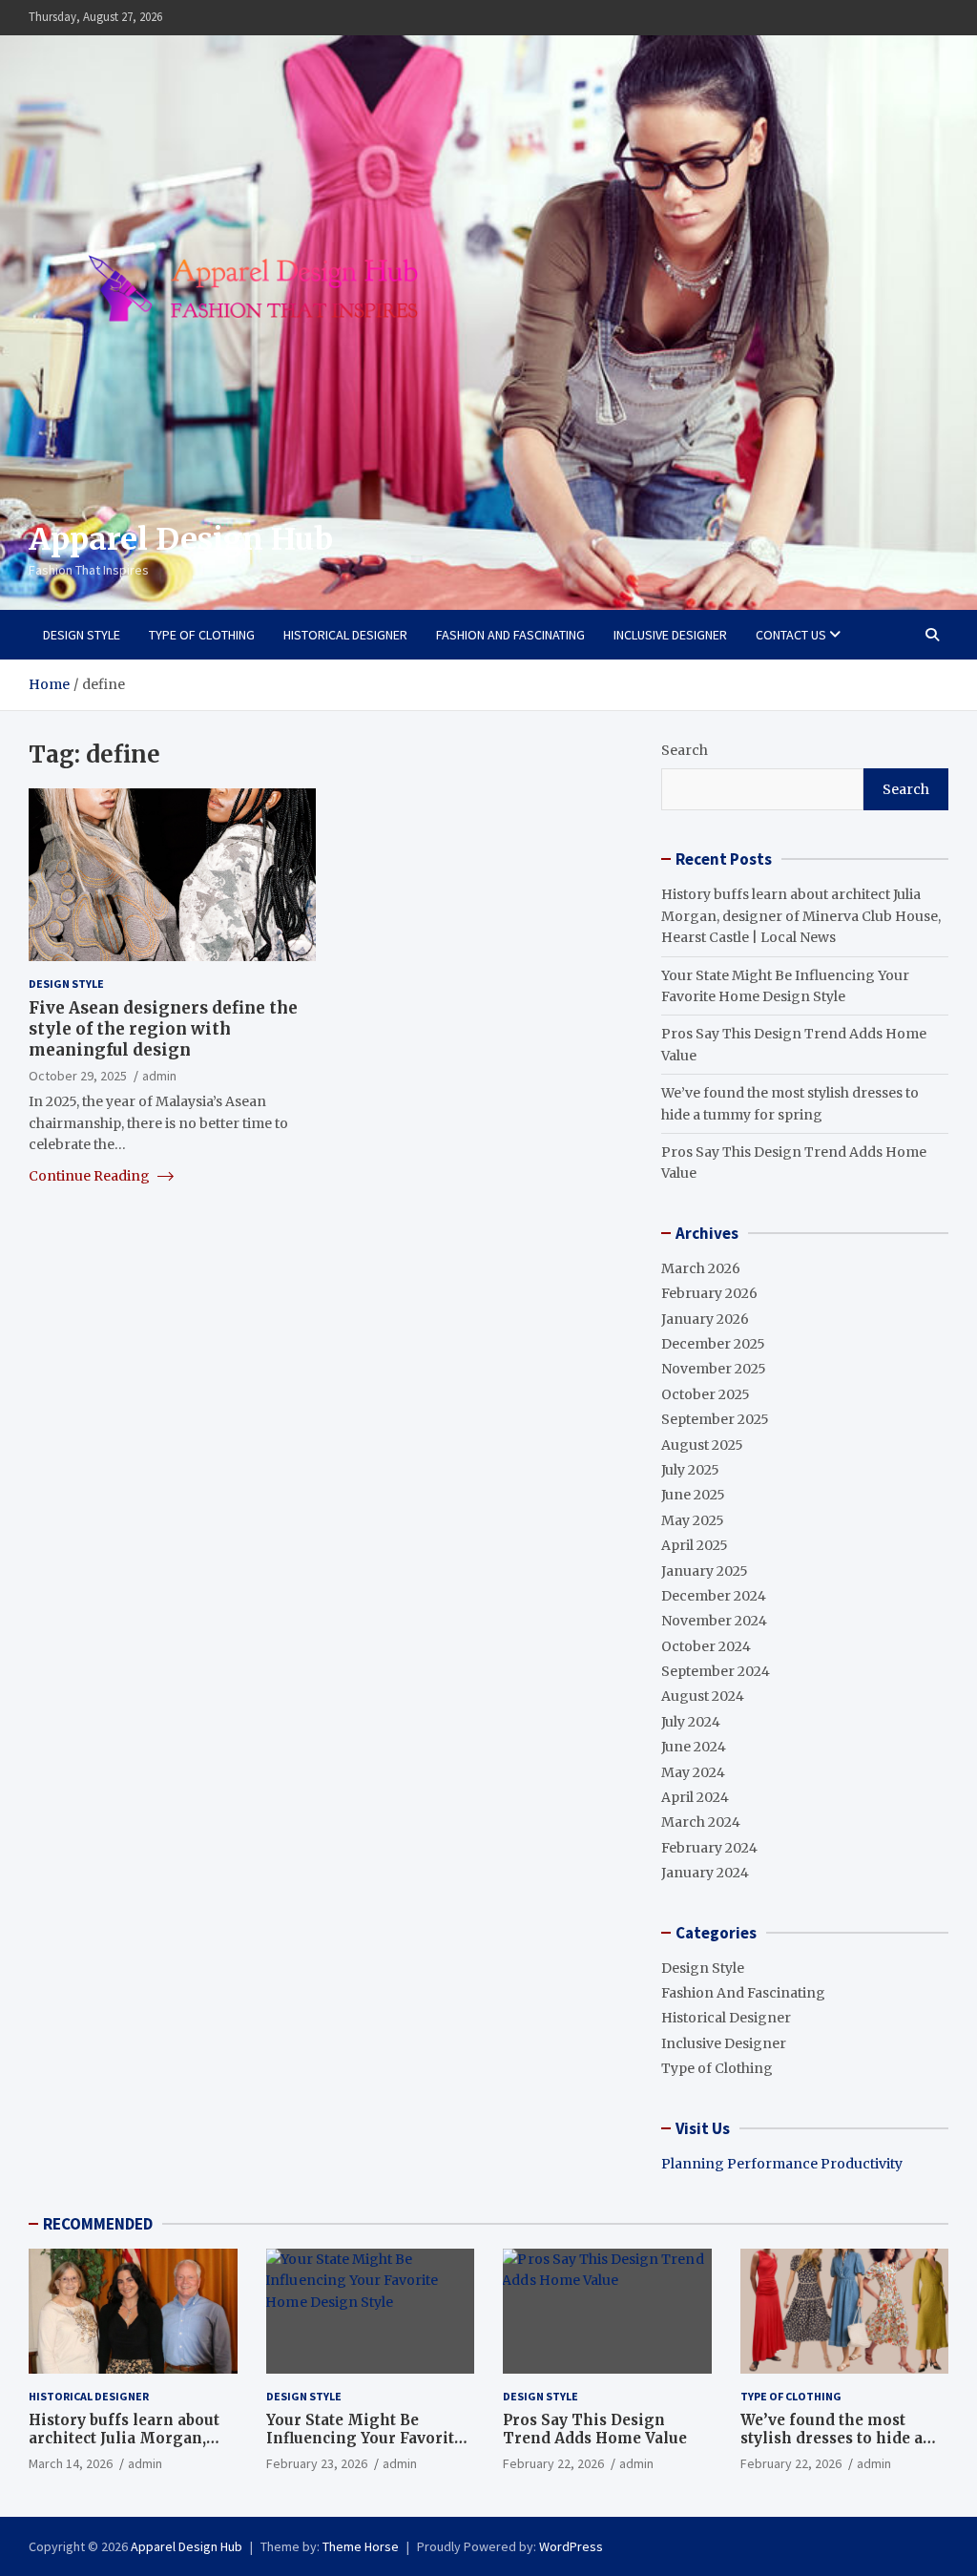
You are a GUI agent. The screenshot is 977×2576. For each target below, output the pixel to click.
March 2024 (701, 1822)
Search (685, 750)
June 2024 (694, 1747)
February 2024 (709, 1848)
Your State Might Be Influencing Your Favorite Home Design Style (364, 2439)
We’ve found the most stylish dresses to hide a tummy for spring (831, 2439)
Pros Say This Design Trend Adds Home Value (595, 2429)
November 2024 (714, 1621)
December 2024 (714, 1596)
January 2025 (705, 1571)
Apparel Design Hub (181, 539)
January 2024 (705, 1873)
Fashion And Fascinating (510, 635)
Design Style (82, 635)
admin (159, 1076)
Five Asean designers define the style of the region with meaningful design (163, 1029)
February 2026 (709, 1293)
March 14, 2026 (71, 2463)
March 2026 (701, 1268)
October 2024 (706, 1646)
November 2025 (714, 1369)
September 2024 (716, 1671)
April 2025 (695, 1545)
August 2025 (702, 1445)
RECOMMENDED (98, 2224)
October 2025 (706, 1394)
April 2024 (695, 1797)
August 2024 (703, 1696)
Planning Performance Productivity (782, 2164)
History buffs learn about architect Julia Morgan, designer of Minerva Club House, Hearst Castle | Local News (801, 916)
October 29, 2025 (78, 1076)
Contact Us (791, 635)
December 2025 (713, 1344)
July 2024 (691, 1722)
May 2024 (693, 1772)
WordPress (571, 2546)
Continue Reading (91, 1176)
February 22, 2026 (553, 2463)
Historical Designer (345, 635)
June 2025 (693, 1495)
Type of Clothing (202, 635)
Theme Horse (361, 2546)
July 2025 (690, 1470)
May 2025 (693, 1520)
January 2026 (705, 1319)
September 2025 (715, 1419)
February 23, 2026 (317, 2463)
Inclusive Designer (670, 635)
